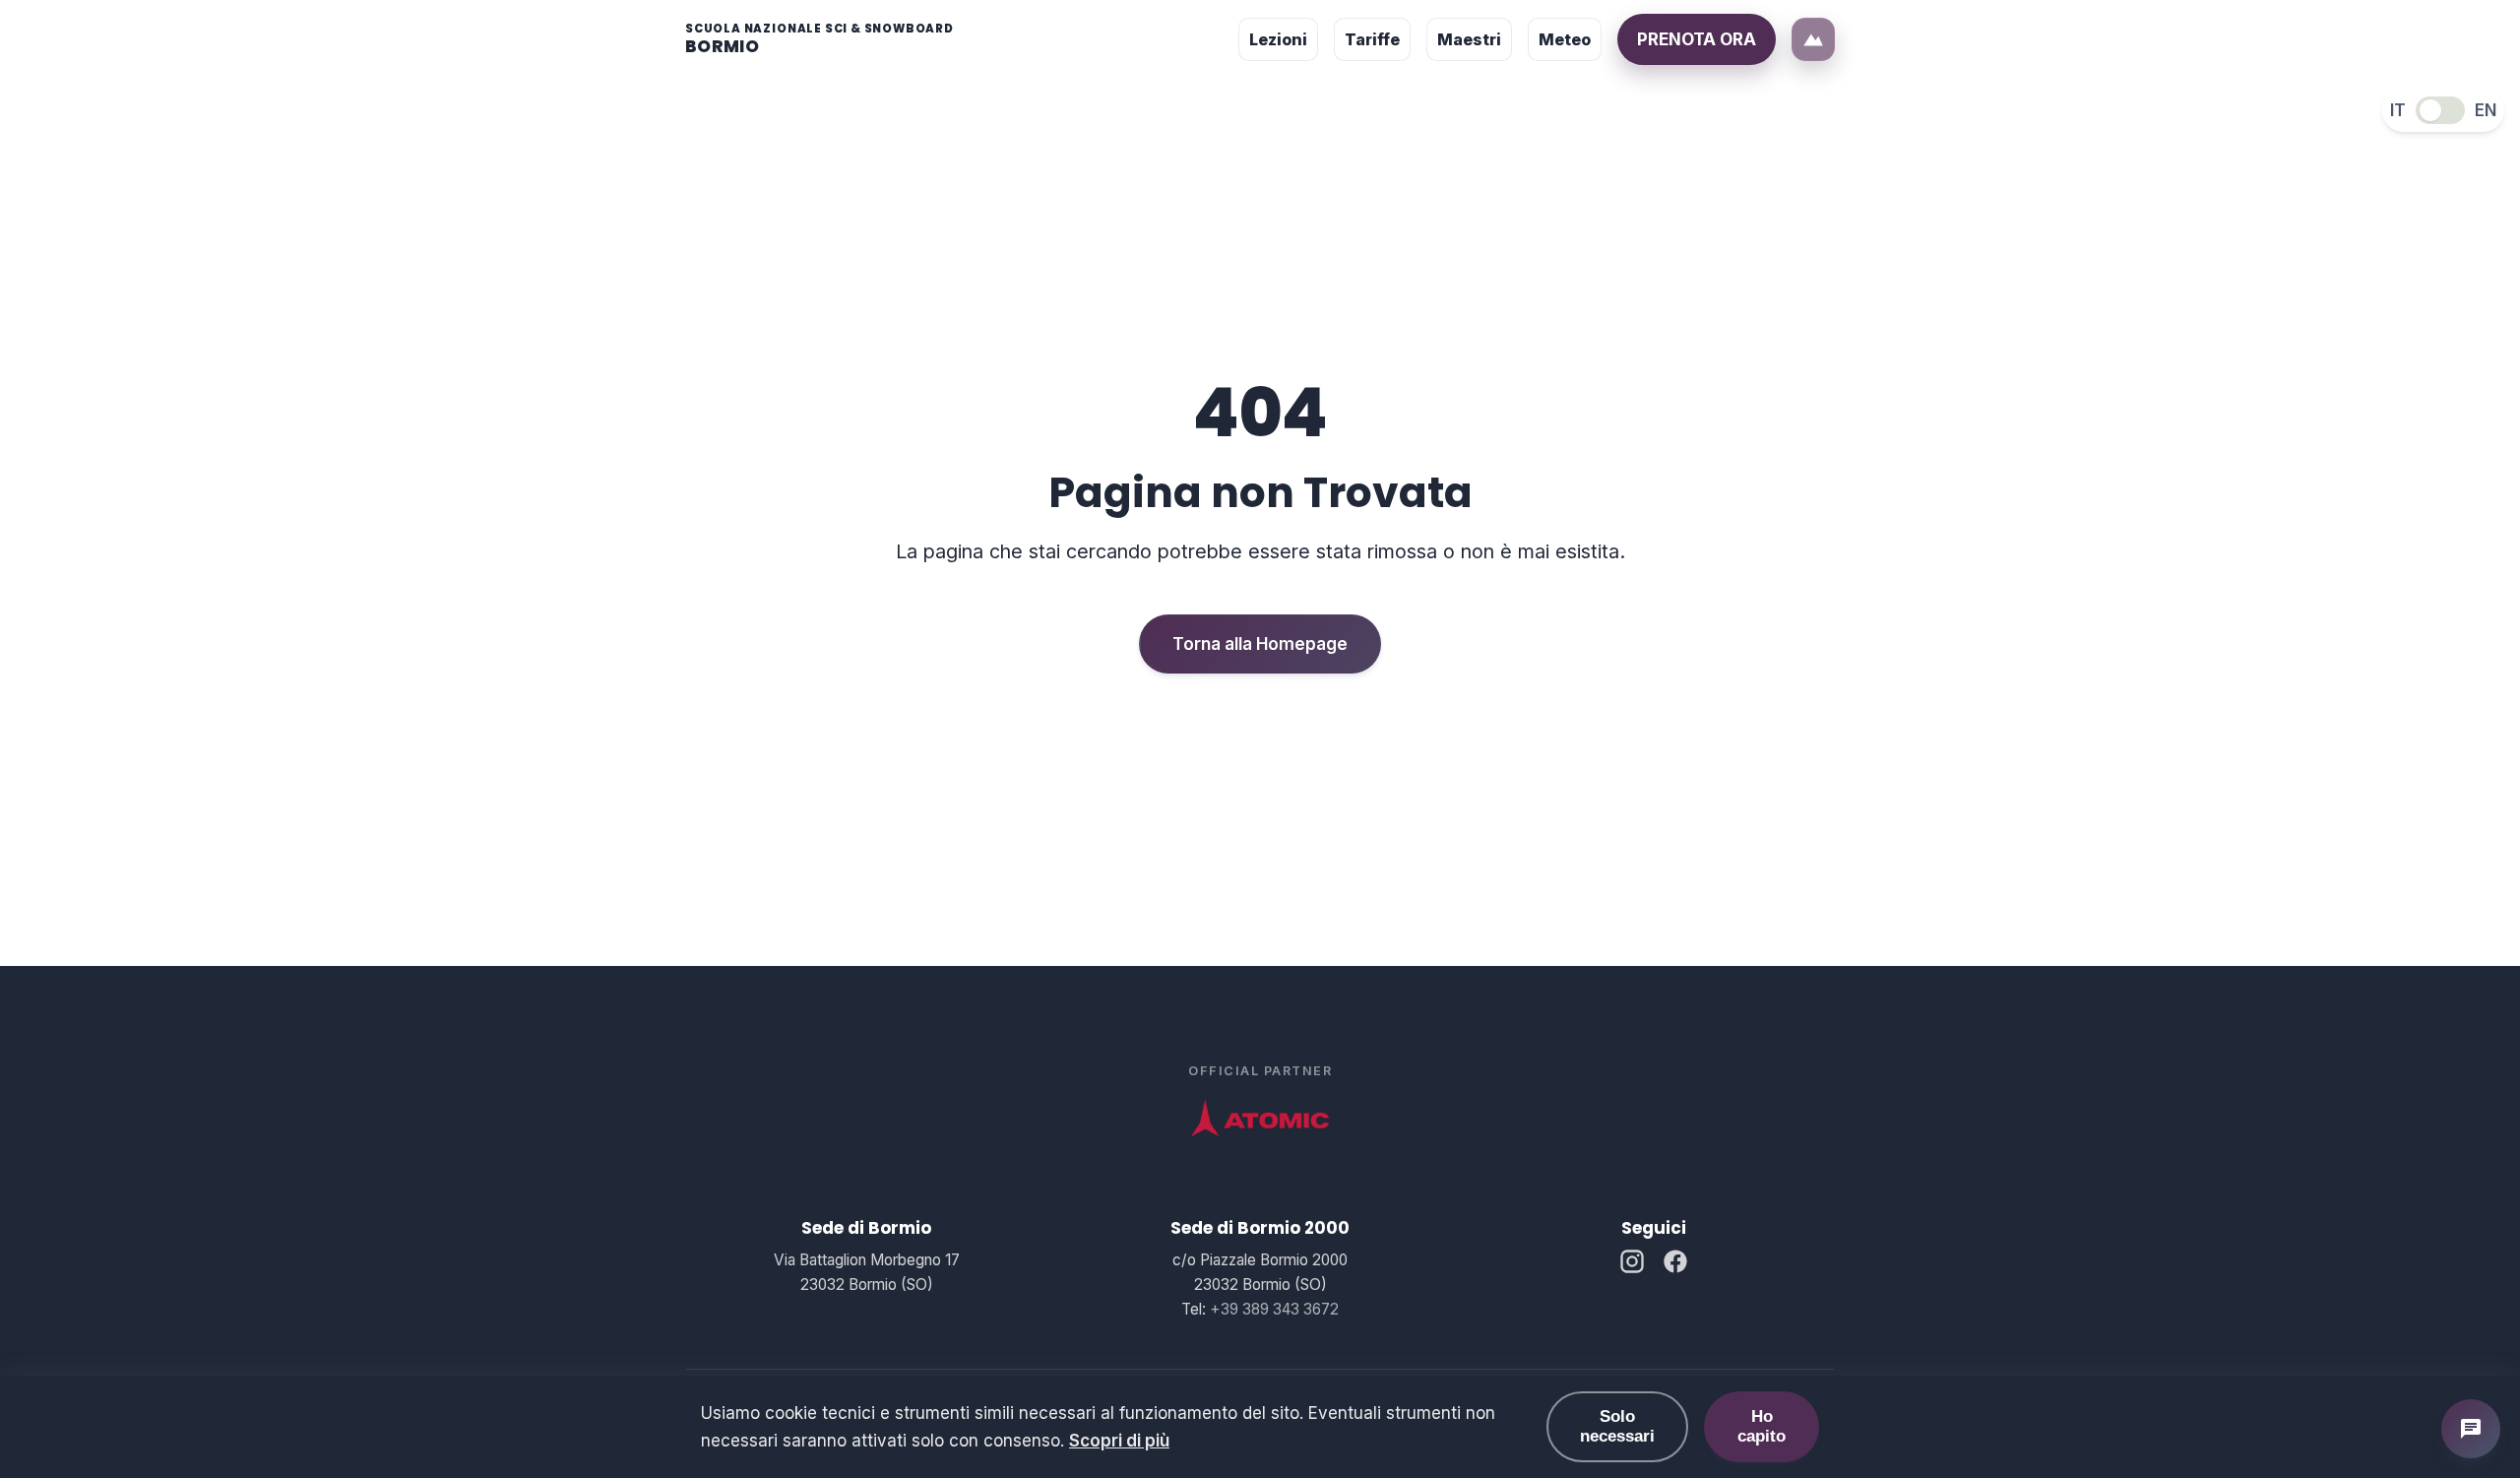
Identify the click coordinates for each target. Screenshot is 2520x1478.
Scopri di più (1119, 1441)
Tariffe (1372, 39)
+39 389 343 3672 (1274, 1309)
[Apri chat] (2471, 1429)
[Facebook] (1675, 1265)
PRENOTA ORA (1697, 39)
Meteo (1565, 39)
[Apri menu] (1813, 39)
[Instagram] (1632, 1265)
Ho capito (1762, 1426)
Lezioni (1278, 39)
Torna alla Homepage (1260, 644)
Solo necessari (1617, 1426)
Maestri (1469, 39)
